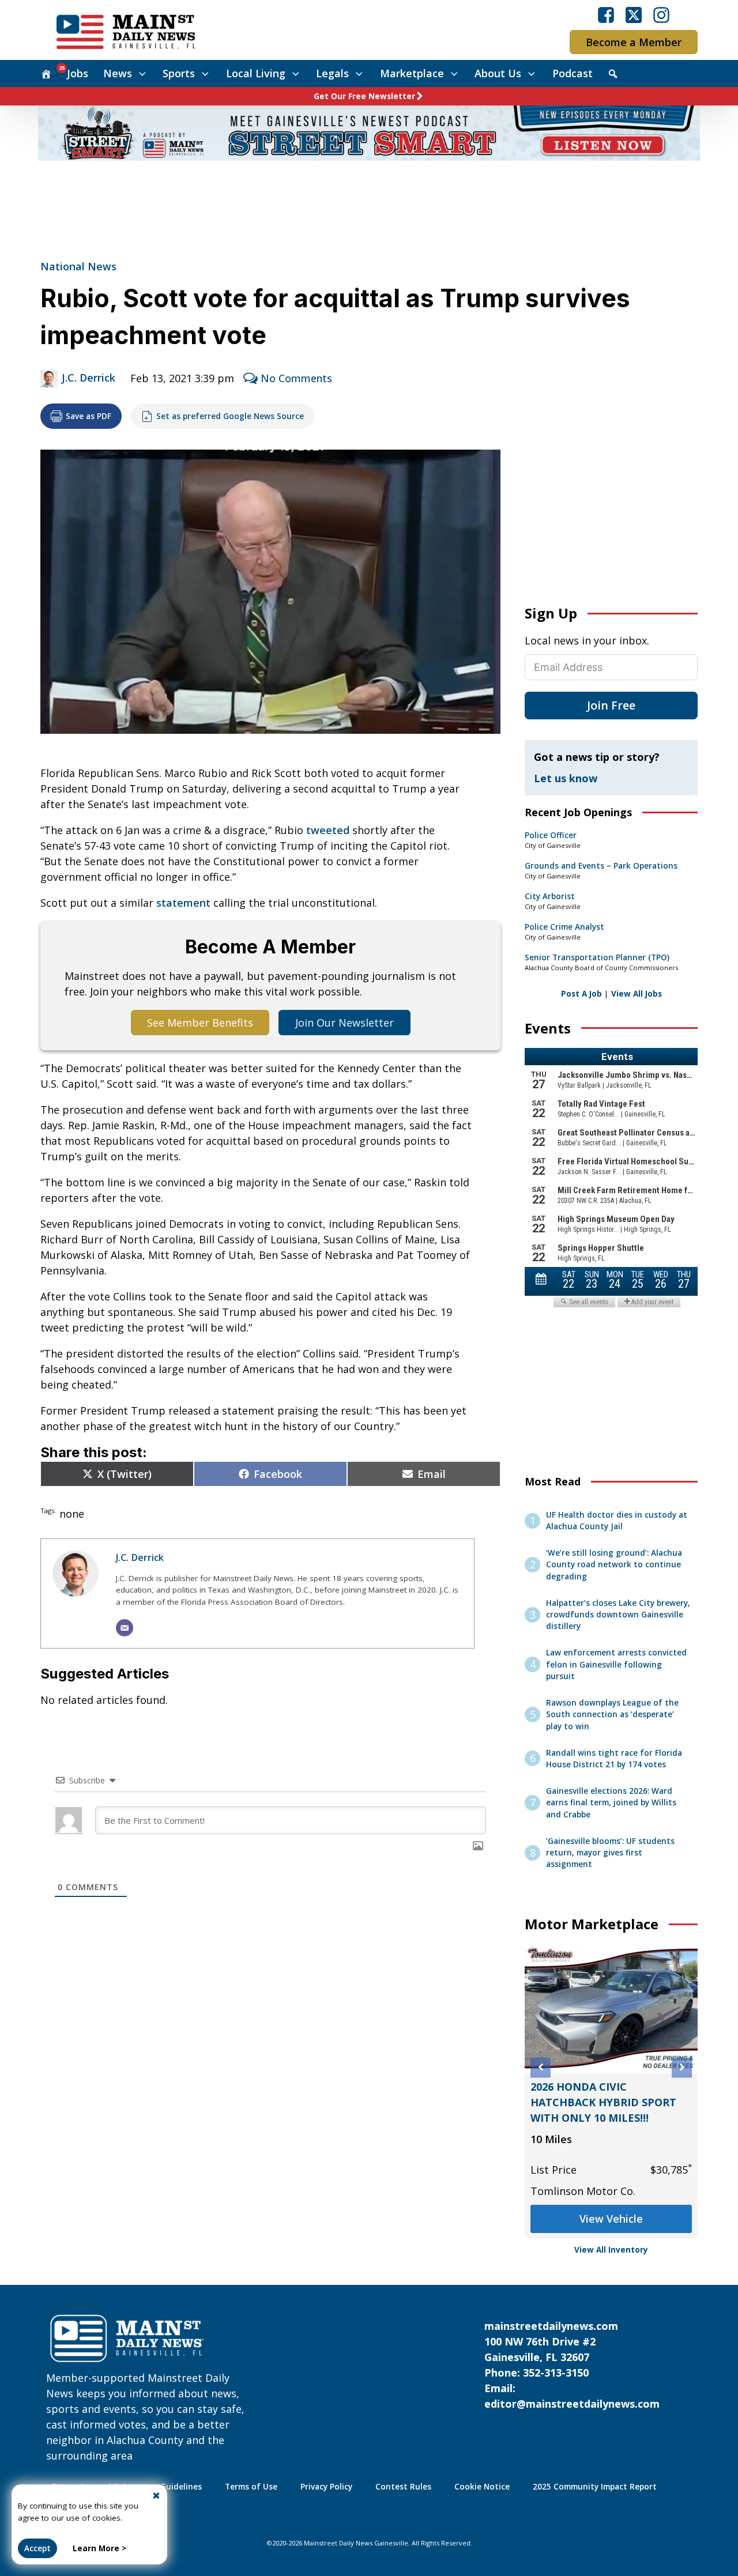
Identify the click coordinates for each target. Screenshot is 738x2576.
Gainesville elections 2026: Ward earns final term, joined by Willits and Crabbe (611, 1803)
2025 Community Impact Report (595, 2487)
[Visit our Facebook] (606, 15)
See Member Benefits (200, 1023)
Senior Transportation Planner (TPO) (597, 957)
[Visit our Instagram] (661, 15)
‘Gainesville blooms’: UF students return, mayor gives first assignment (610, 1853)
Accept (37, 2548)
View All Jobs (637, 994)
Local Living (256, 73)
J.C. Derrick (89, 378)
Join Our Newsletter (344, 1023)
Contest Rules (403, 2487)
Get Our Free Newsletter (364, 96)
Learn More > (99, 2548)
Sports (179, 73)
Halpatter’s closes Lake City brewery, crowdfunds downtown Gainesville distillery (618, 1615)
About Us (498, 73)
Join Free (611, 705)
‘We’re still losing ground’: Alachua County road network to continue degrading (614, 1565)
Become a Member (634, 42)
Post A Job (581, 994)
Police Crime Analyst (564, 927)
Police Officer (551, 835)
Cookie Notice (482, 2487)
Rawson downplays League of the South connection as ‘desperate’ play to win (612, 1715)
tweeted (328, 830)
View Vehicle (611, 2219)
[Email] (125, 1628)
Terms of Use (251, 2487)
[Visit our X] (634, 15)
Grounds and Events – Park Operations (601, 866)
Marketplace (412, 73)
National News (78, 266)
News (118, 73)
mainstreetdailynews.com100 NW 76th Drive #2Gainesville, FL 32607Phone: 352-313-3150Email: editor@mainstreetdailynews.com (572, 2365)
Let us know (566, 778)
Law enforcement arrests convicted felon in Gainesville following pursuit (616, 1664)
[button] (541, 2067)
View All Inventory (611, 2250)
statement (183, 903)
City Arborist (550, 896)
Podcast (573, 73)
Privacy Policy (326, 2487)
